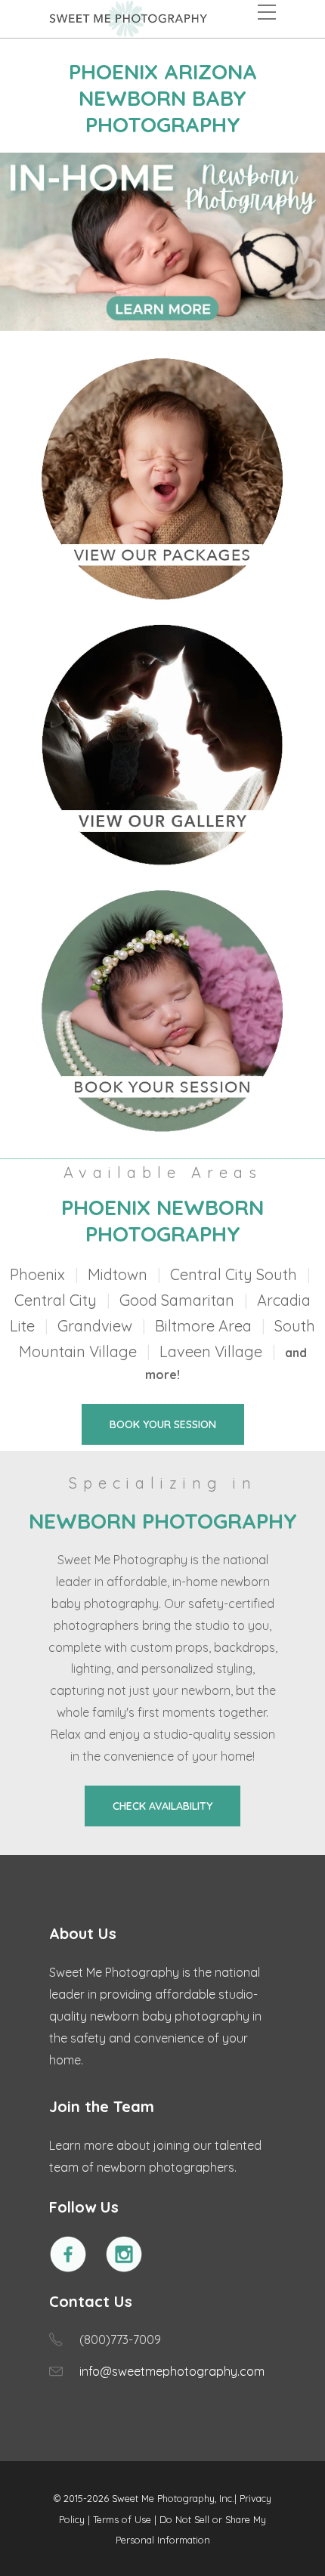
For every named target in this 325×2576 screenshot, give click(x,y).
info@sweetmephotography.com (172, 2371)
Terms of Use (122, 2519)
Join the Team (102, 2106)
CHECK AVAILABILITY (162, 1806)
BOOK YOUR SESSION (163, 1424)
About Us (83, 1933)
